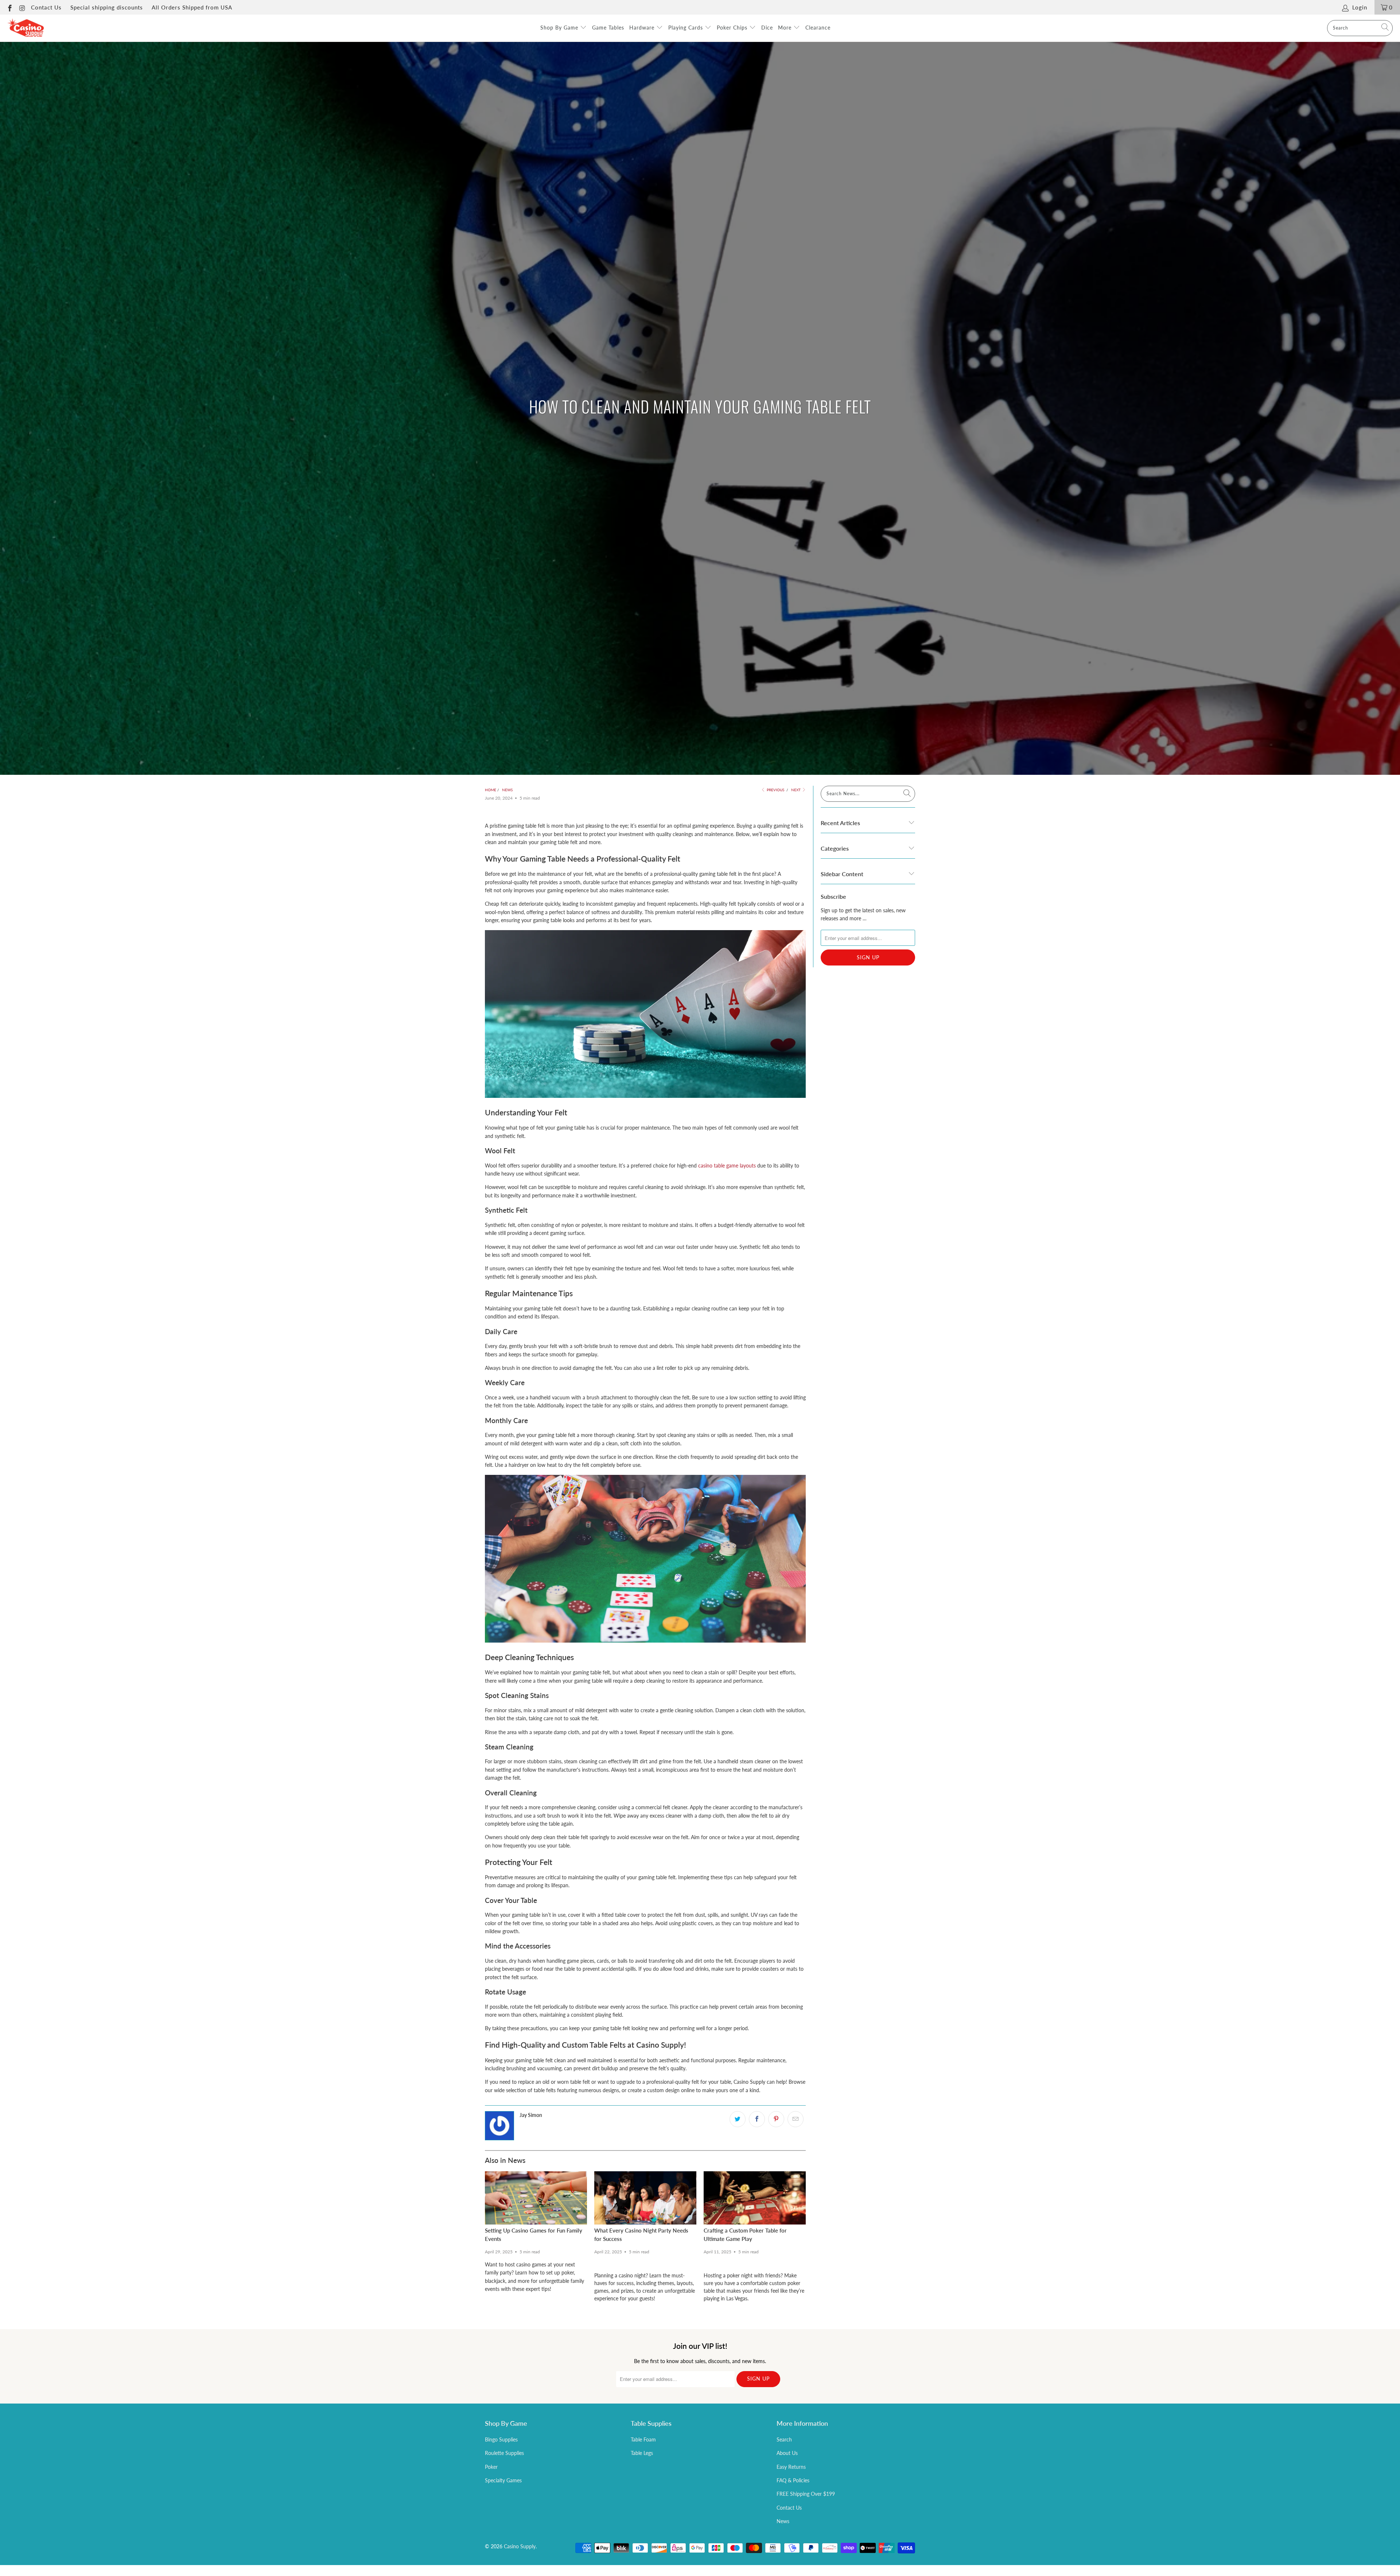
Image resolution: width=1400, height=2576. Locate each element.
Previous (775, 790)
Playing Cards (687, 28)
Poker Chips (733, 28)
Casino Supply (520, 2546)
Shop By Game (560, 28)
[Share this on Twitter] (738, 2119)
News (783, 2521)
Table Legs (642, 2453)
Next (796, 790)
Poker (491, 2467)
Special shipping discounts (107, 7)
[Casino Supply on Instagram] (22, 7)
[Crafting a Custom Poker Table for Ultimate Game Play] (755, 2198)
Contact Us (46, 7)
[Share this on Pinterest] (776, 2119)
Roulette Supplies (504, 2453)
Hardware (643, 28)
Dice (767, 28)
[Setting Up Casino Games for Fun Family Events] (536, 2198)
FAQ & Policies (793, 2480)
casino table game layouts (727, 1165)
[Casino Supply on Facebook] (9, 7)
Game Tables (608, 28)
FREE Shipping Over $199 (806, 2494)
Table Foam (643, 2439)
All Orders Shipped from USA (192, 7)
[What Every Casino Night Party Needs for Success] (645, 2198)
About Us (787, 2453)
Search (784, 2439)
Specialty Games (503, 2480)
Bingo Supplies (501, 2439)
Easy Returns (791, 2467)
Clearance (818, 28)
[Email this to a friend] (796, 2119)
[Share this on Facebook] (757, 2119)
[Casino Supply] (26, 28)
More (786, 28)
